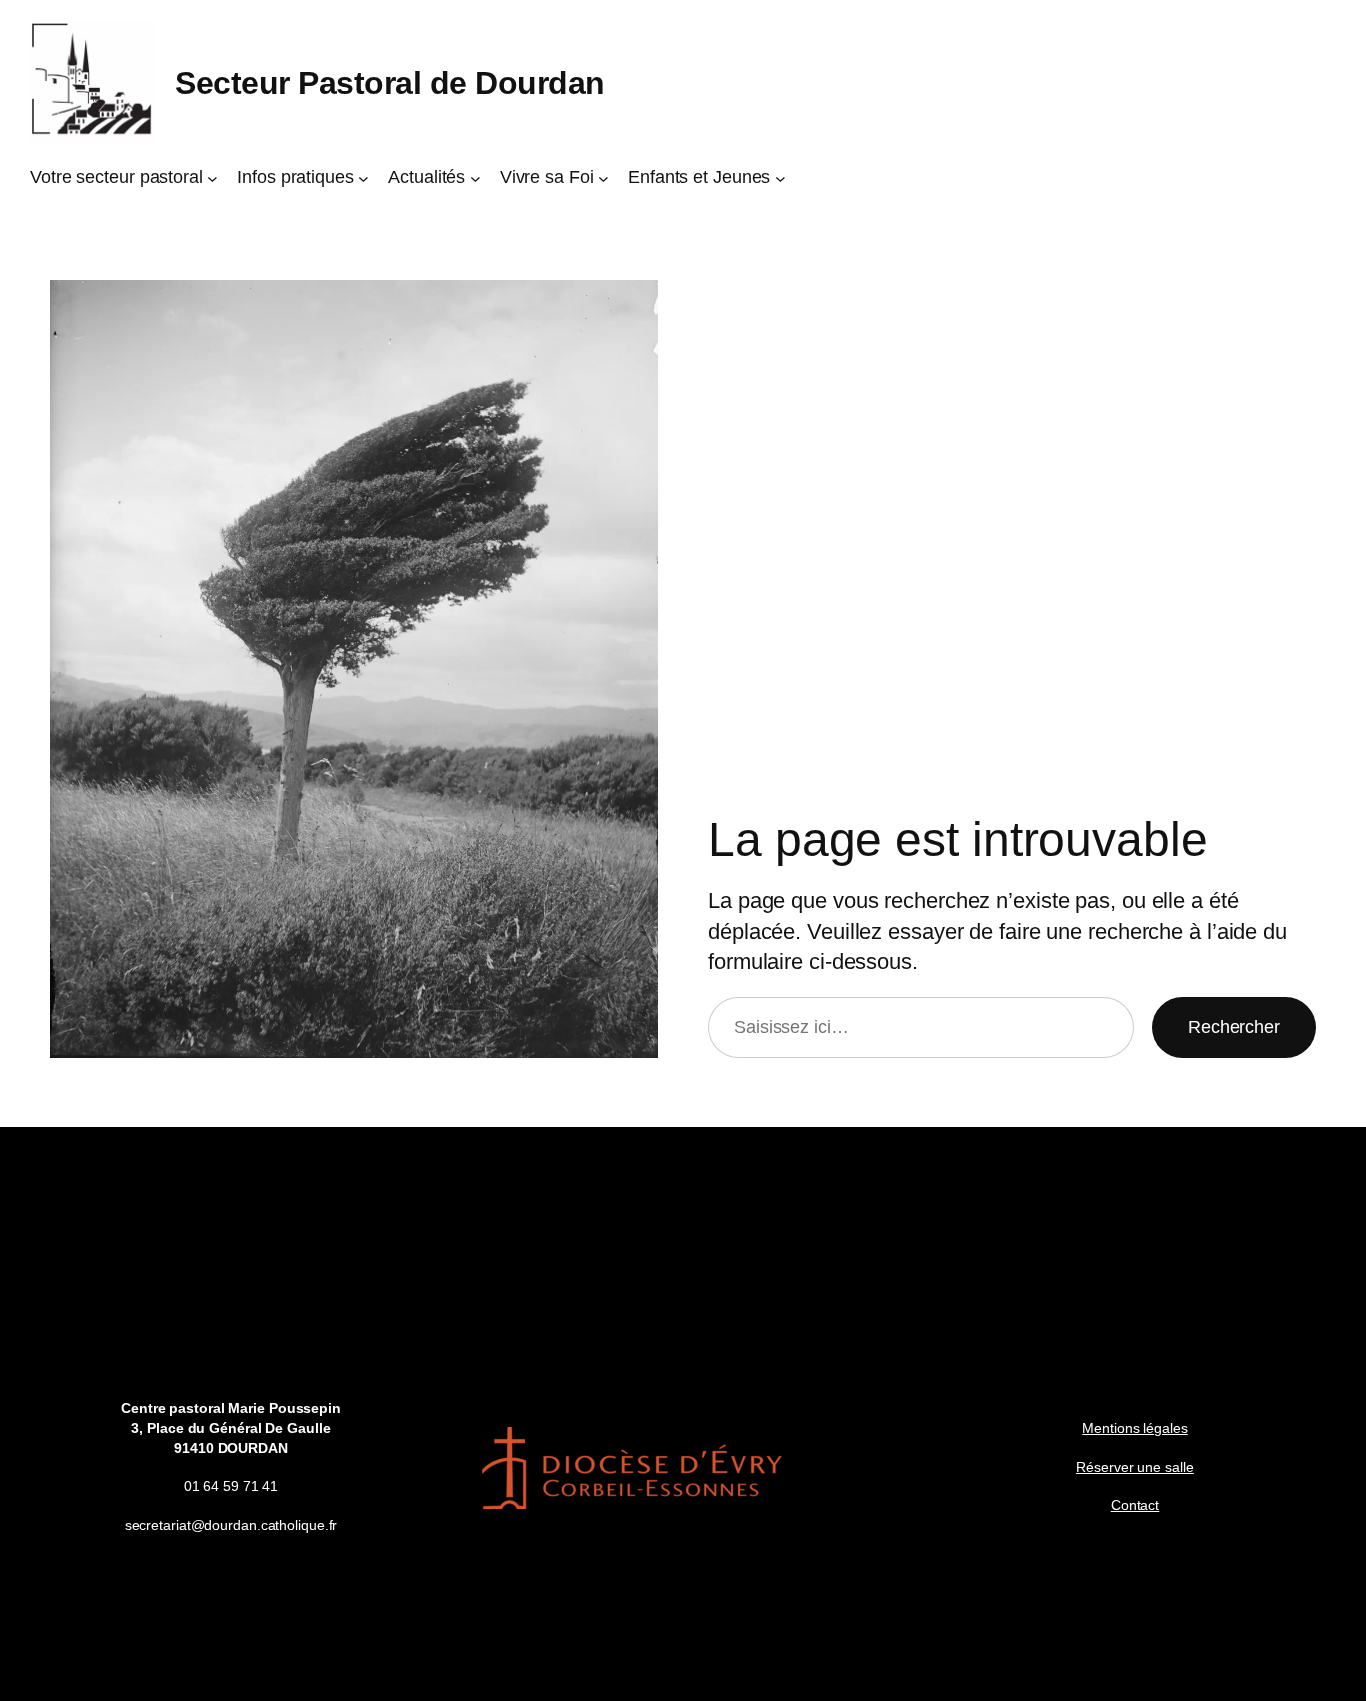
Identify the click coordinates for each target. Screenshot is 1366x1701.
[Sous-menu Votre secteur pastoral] (212, 177)
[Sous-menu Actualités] (475, 177)
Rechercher (1234, 1027)
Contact (1135, 1505)
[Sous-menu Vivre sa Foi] (603, 177)
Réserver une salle (1134, 1467)
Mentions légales (1134, 1428)
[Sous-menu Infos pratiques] (363, 177)
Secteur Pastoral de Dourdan (390, 83)
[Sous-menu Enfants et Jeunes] (780, 177)
